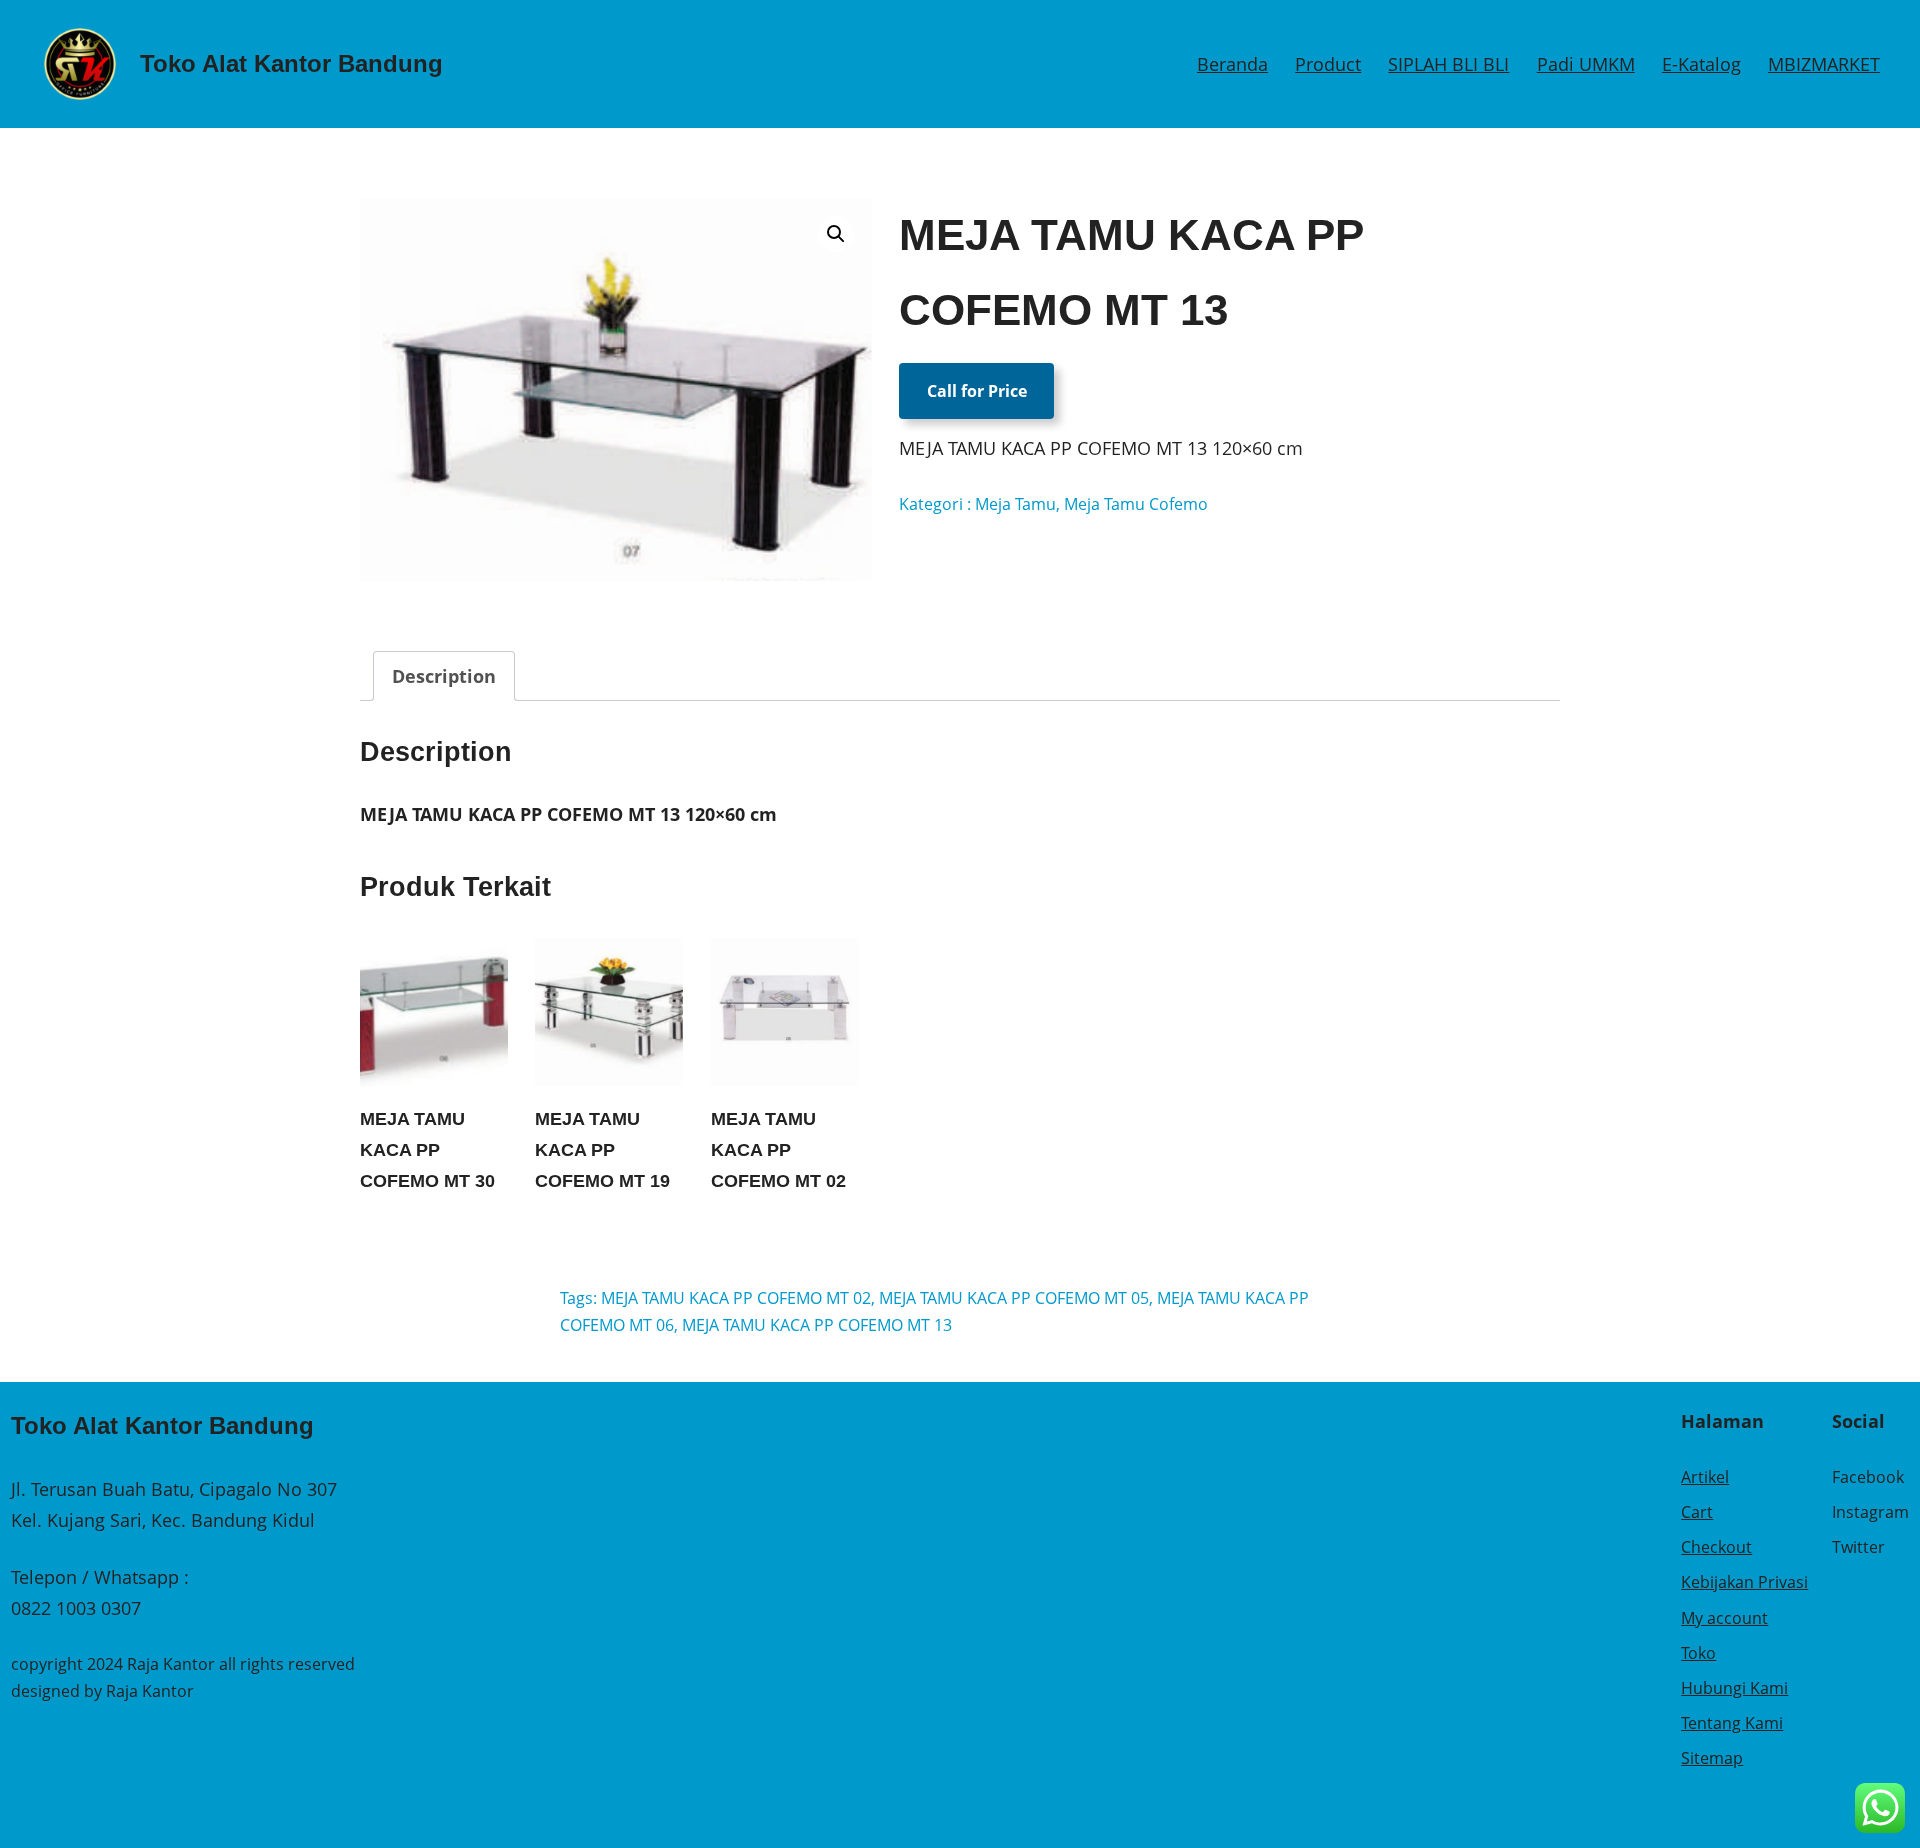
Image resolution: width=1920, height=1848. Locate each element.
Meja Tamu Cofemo (1136, 504)
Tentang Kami (1732, 1723)
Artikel (1705, 1477)
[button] (836, 234)
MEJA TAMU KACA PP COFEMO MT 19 (602, 1149)
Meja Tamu (1015, 504)
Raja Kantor (150, 1691)
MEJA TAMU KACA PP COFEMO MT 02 (778, 1149)
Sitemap (1712, 1758)
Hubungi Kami (1734, 1688)
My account (1724, 1618)
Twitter (1858, 1547)
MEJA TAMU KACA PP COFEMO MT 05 (1014, 1298)
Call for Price (977, 391)
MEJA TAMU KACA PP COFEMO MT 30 (427, 1149)
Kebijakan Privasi (1744, 1582)
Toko (1698, 1653)
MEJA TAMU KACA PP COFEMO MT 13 (817, 1325)
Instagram (1870, 1512)
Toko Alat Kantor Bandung (291, 63)
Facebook (1868, 1477)
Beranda (1232, 64)
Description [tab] (444, 676)
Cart (1697, 1512)
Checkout (1716, 1547)
